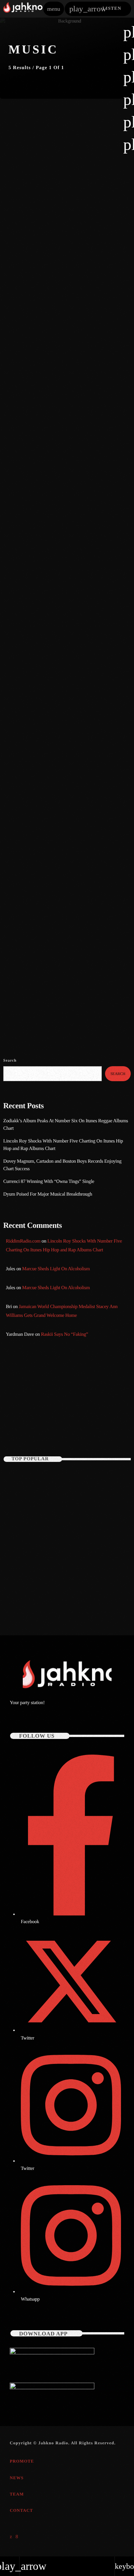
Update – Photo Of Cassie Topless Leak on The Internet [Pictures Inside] (60, 1480)
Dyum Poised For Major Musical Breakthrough (48, 1194)
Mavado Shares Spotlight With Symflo (64, 405)
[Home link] (23, 9)
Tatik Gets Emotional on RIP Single (71, 1538)
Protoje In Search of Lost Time (54, 586)
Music (18, 203)
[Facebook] (17, 2537)
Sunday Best (26, 1418)
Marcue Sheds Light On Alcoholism (56, 1269)
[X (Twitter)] (11, 2537)
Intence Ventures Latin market (54, 775)
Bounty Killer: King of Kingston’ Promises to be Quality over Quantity (78, 1509)
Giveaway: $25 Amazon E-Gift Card (71, 1595)
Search (10, 1060)
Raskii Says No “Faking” (65, 1334)
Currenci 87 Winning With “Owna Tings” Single (49, 1182)
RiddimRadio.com (23, 1241)
